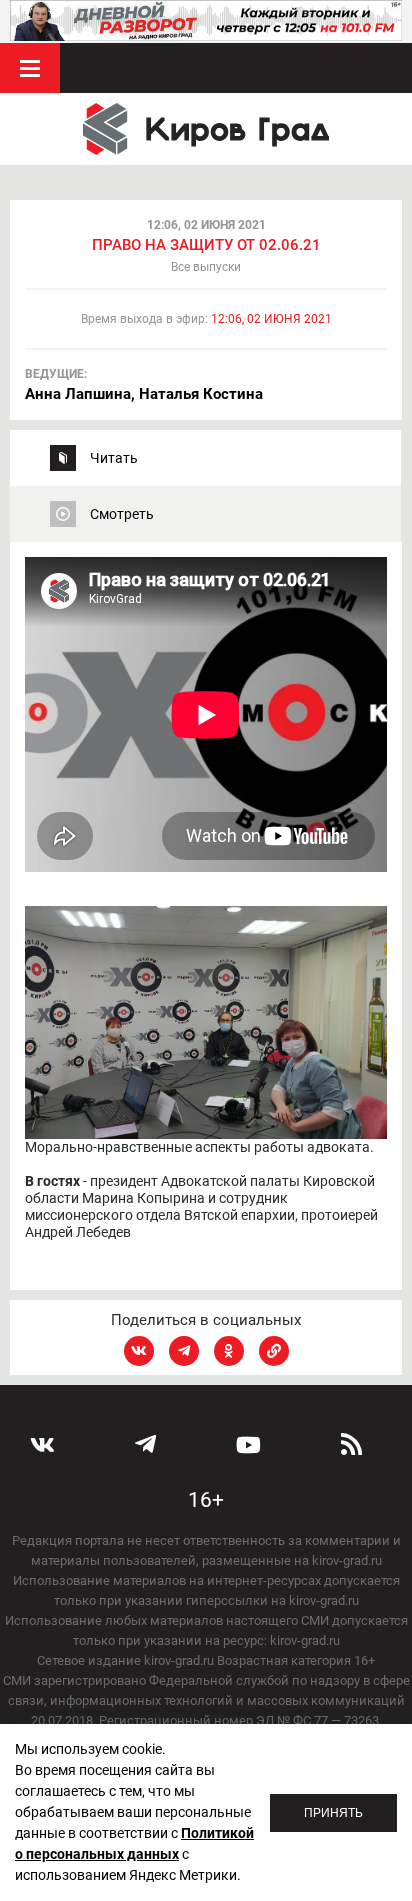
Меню (30, 68)
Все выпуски (206, 267)
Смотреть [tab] (122, 514)
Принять (333, 1813)
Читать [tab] (114, 458)
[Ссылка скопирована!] (274, 1351)
